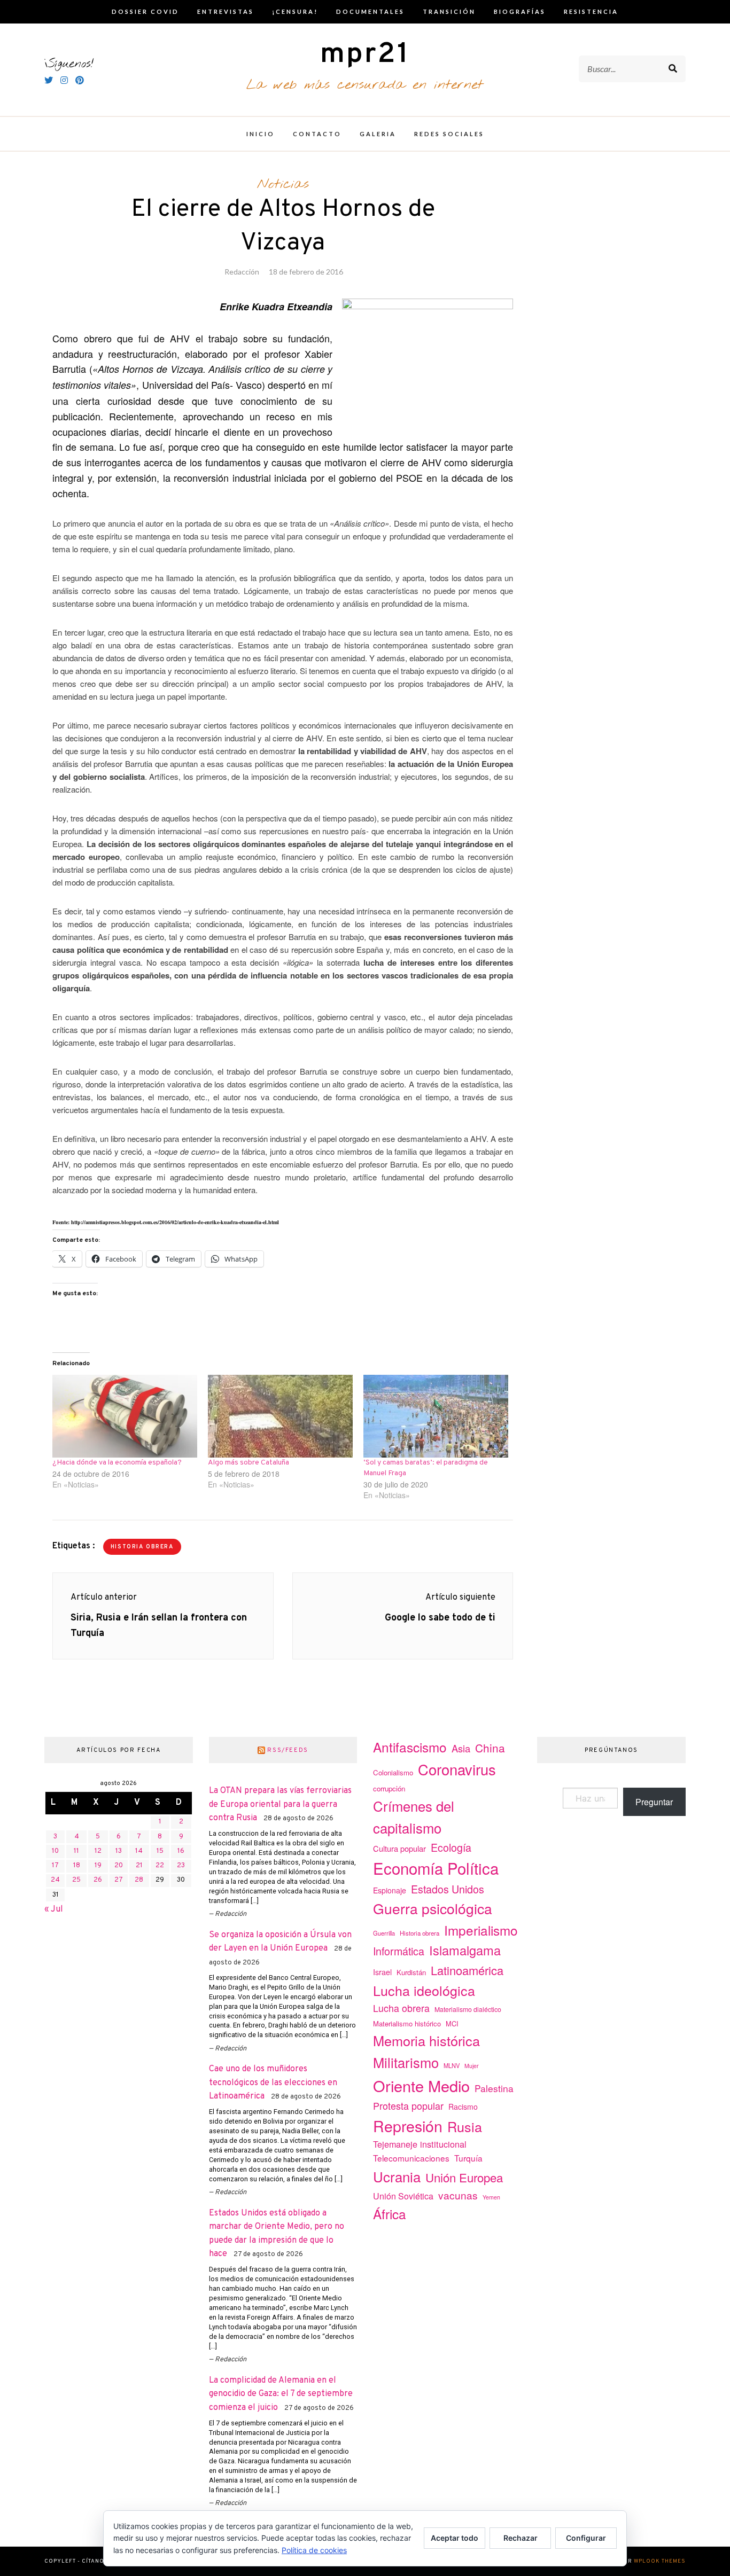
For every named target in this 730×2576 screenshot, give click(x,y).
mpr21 (365, 55)
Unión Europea (464, 2177)
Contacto (317, 134)
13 (119, 1851)
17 (55, 1866)
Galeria (378, 134)
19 (98, 1866)
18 (77, 1866)
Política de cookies (314, 2550)
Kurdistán (411, 1972)
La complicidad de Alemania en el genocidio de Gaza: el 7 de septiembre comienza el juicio (281, 2394)
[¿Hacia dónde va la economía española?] (125, 1416)
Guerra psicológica (433, 1908)
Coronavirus (457, 1769)
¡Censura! (295, 11)
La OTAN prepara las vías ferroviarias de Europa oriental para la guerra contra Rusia (280, 1804)
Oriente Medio (421, 2085)
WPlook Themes (660, 2561)
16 (181, 1851)
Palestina (494, 2088)
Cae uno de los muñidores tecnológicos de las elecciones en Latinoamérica (273, 2083)
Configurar (586, 2538)
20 (119, 1866)
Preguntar (654, 1802)
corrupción (389, 1788)
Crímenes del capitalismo (414, 1816)
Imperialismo (481, 1930)
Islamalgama (465, 1950)
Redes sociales (449, 134)
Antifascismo (410, 1747)
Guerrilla (384, 1933)
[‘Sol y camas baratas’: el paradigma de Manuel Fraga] (436, 1416)
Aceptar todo (455, 2538)
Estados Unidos (448, 1889)
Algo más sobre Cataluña (248, 1463)
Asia (461, 1748)
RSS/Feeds (288, 1750)
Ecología (451, 1847)
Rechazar (521, 2538)
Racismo (463, 2107)
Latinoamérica (467, 1970)
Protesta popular (408, 2105)
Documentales (370, 11)
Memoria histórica (426, 2040)
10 (55, 1851)
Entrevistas (226, 11)
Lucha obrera (401, 2008)
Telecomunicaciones (411, 2158)
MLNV (452, 2065)
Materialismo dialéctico (468, 2009)
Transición (449, 11)
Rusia (465, 2126)
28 (139, 1880)
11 (76, 1851)
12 (98, 1851)
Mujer (472, 2066)
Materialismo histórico (407, 2023)
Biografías (520, 11)
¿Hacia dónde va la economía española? (117, 1463)
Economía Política (436, 1868)
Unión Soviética (403, 2196)
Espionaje (390, 1890)
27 (119, 1880)
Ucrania (397, 2176)
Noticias (283, 184)
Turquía (468, 2158)
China (490, 1748)
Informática (399, 1951)
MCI (452, 2023)
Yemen (491, 2197)
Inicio (261, 134)
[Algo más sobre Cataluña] (280, 1416)
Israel (382, 1972)
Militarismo (406, 2062)
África (390, 2214)
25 (76, 1880)
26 (98, 1880)
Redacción (242, 272)
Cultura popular (399, 1848)
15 (160, 1851)
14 (139, 1851)
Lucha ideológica (424, 1990)
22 (160, 1866)
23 (181, 1866)
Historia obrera (142, 1547)
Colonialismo (393, 1772)
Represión (408, 2125)
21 (139, 1866)
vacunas (458, 2195)
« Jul (54, 1909)
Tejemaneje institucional (420, 2144)
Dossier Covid (145, 11)
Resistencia (591, 11)
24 (55, 1880)
